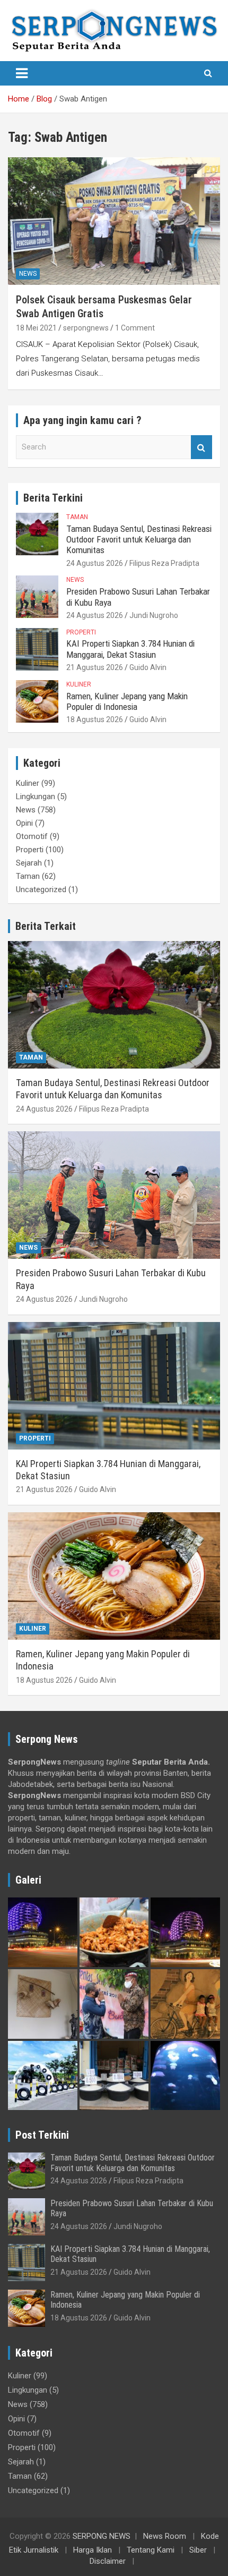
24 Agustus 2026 (95, 563)
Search (201, 447)
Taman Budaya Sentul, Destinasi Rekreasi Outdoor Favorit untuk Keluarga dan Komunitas (139, 540)
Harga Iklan (93, 2550)
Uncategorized (41, 889)
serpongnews (86, 328)
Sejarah (29, 863)
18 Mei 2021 (36, 328)
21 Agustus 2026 (95, 667)
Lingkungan (36, 796)
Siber (198, 2550)
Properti (81, 632)
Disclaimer (108, 2561)
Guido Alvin (148, 667)
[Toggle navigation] (22, 73)
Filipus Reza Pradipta (164, 563)
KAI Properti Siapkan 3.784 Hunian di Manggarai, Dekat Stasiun (130, 649)
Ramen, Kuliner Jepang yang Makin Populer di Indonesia (127, 701)
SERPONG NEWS (102, 2536)
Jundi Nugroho (154, 615)
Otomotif (32, 836)
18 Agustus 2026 (95, 719)
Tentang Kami (151, 2550)
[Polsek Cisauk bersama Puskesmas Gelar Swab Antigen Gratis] (114, 221)
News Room (165, 2536)
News (28, 274)
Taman (77, 517)
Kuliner (79, 684)
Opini (24, 823)
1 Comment (135, 328)
